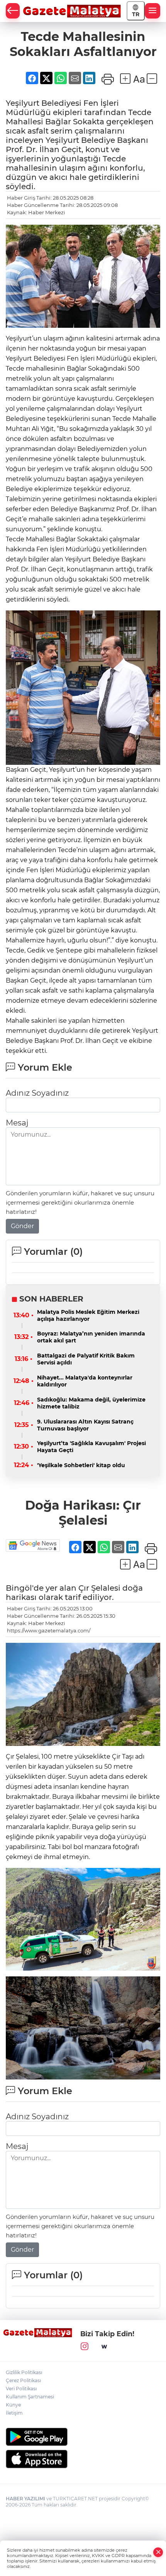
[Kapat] (158, 2552)
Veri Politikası (21, 2389)
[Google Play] (83, 2437)
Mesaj (17, 1123)
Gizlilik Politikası (24, 2372)
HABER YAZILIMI (25, 2499)
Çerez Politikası (23, 2380)
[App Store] (83, 2459)
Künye (13, 2405)
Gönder (22, 1226)
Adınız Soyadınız (37, 1093)
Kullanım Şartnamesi (30, 2397)
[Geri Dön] (13, 11)
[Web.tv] (104, 2347)
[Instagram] (85, 2347)
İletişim (14, 2413)
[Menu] (152, 11)
